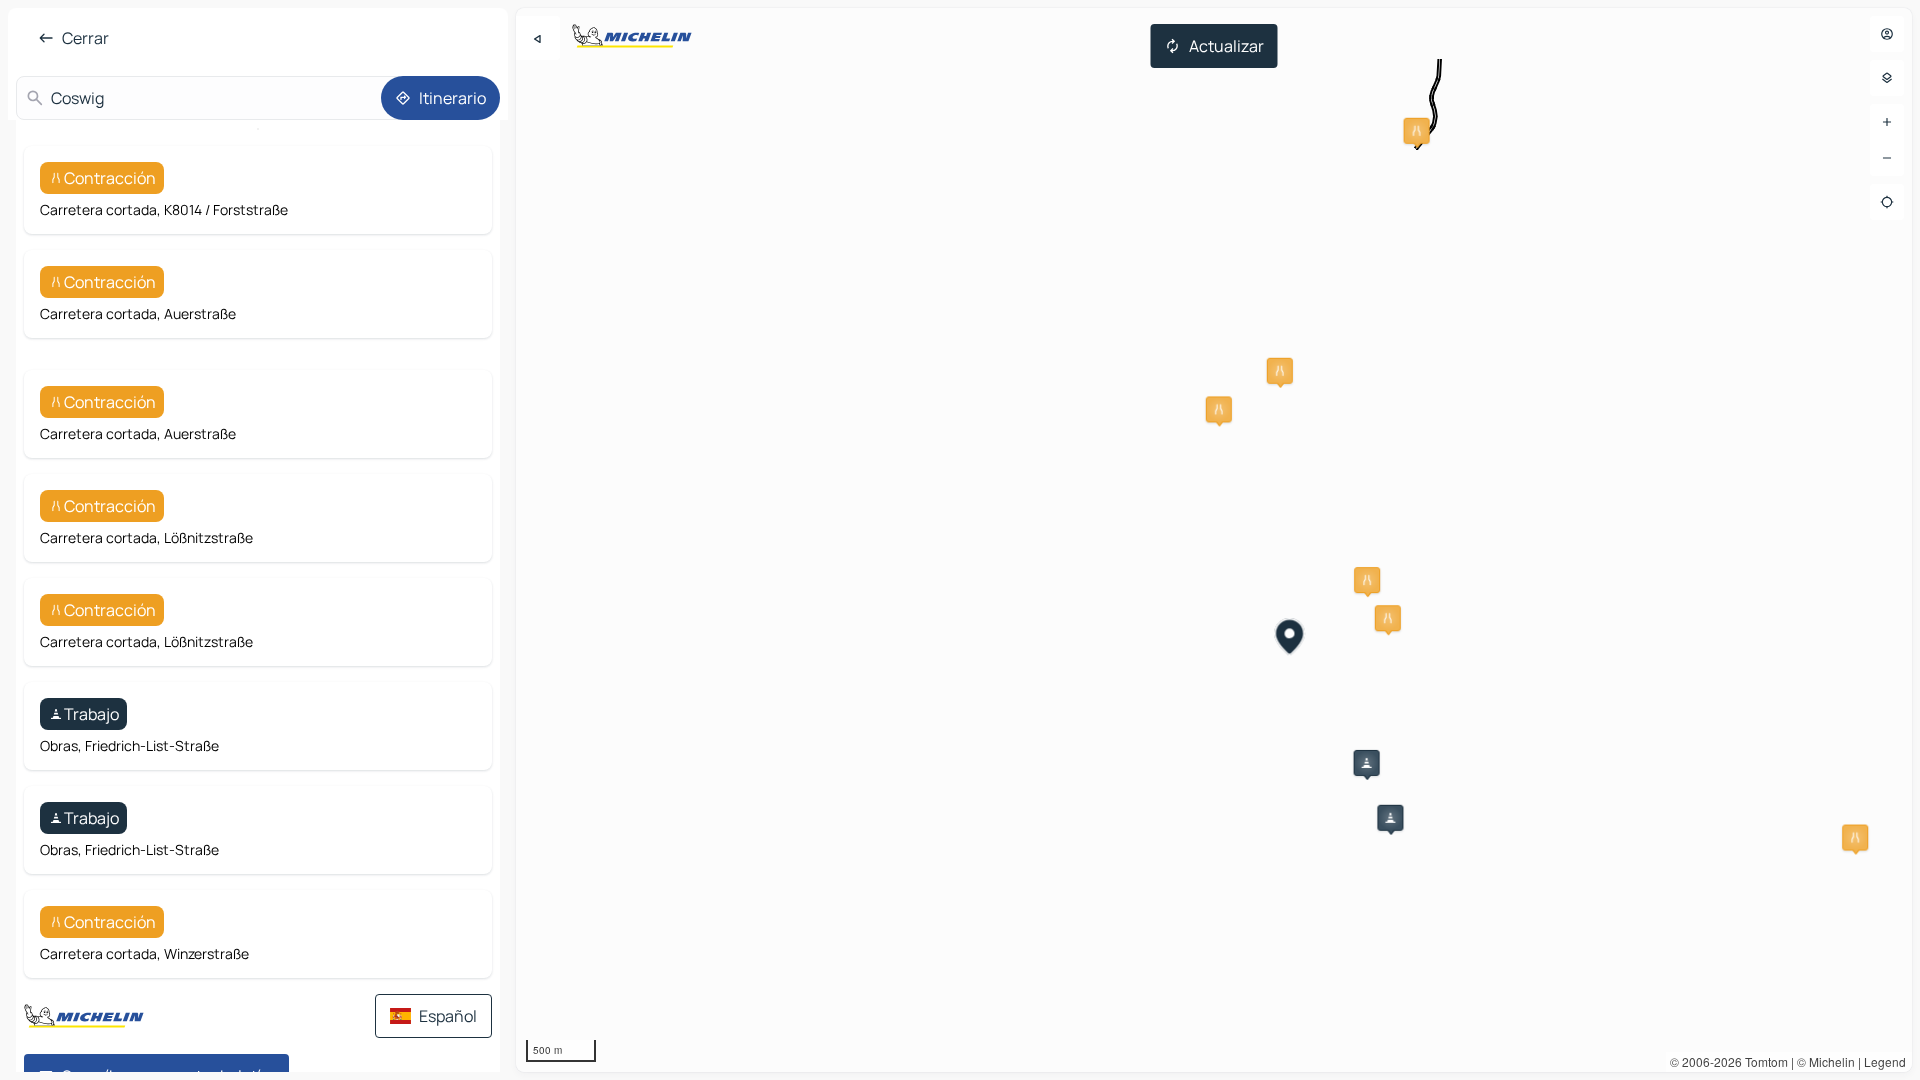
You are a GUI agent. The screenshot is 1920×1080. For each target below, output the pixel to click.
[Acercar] (1887, 122)
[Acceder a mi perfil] (1887, 34)
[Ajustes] (1887, 78)
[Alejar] (1887, 158)
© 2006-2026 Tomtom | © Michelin (1762, 1061)
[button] (1417, 131)
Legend (1885, 1061)
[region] (1214, 540)
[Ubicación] (1887, 202)
